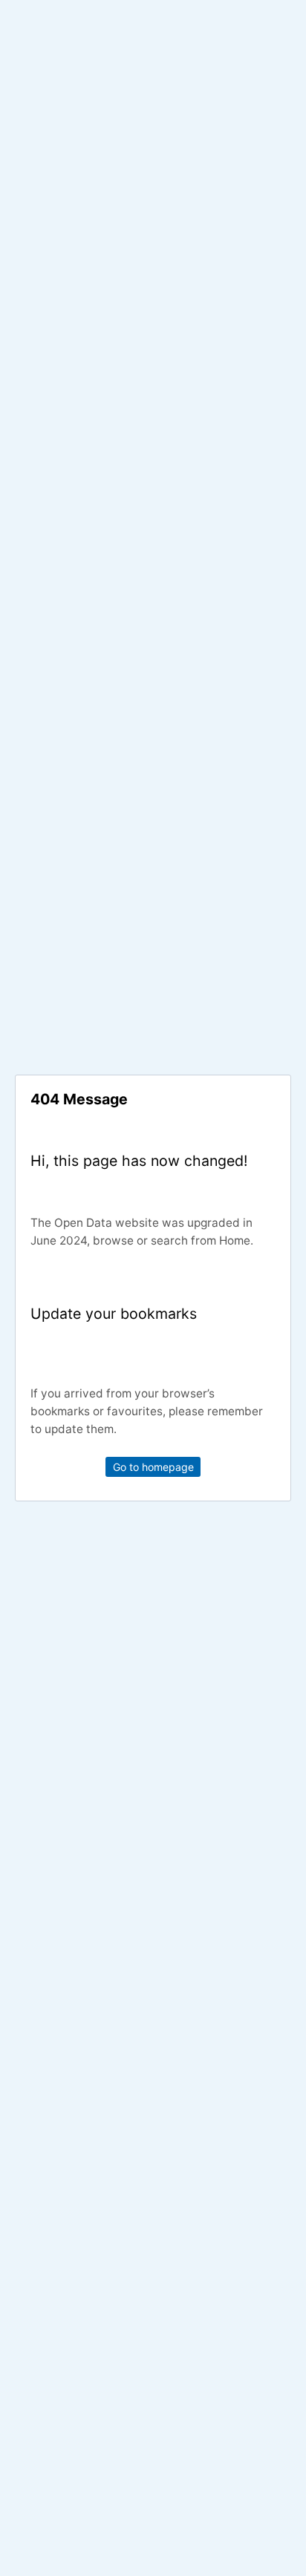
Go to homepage (153, 1467)
